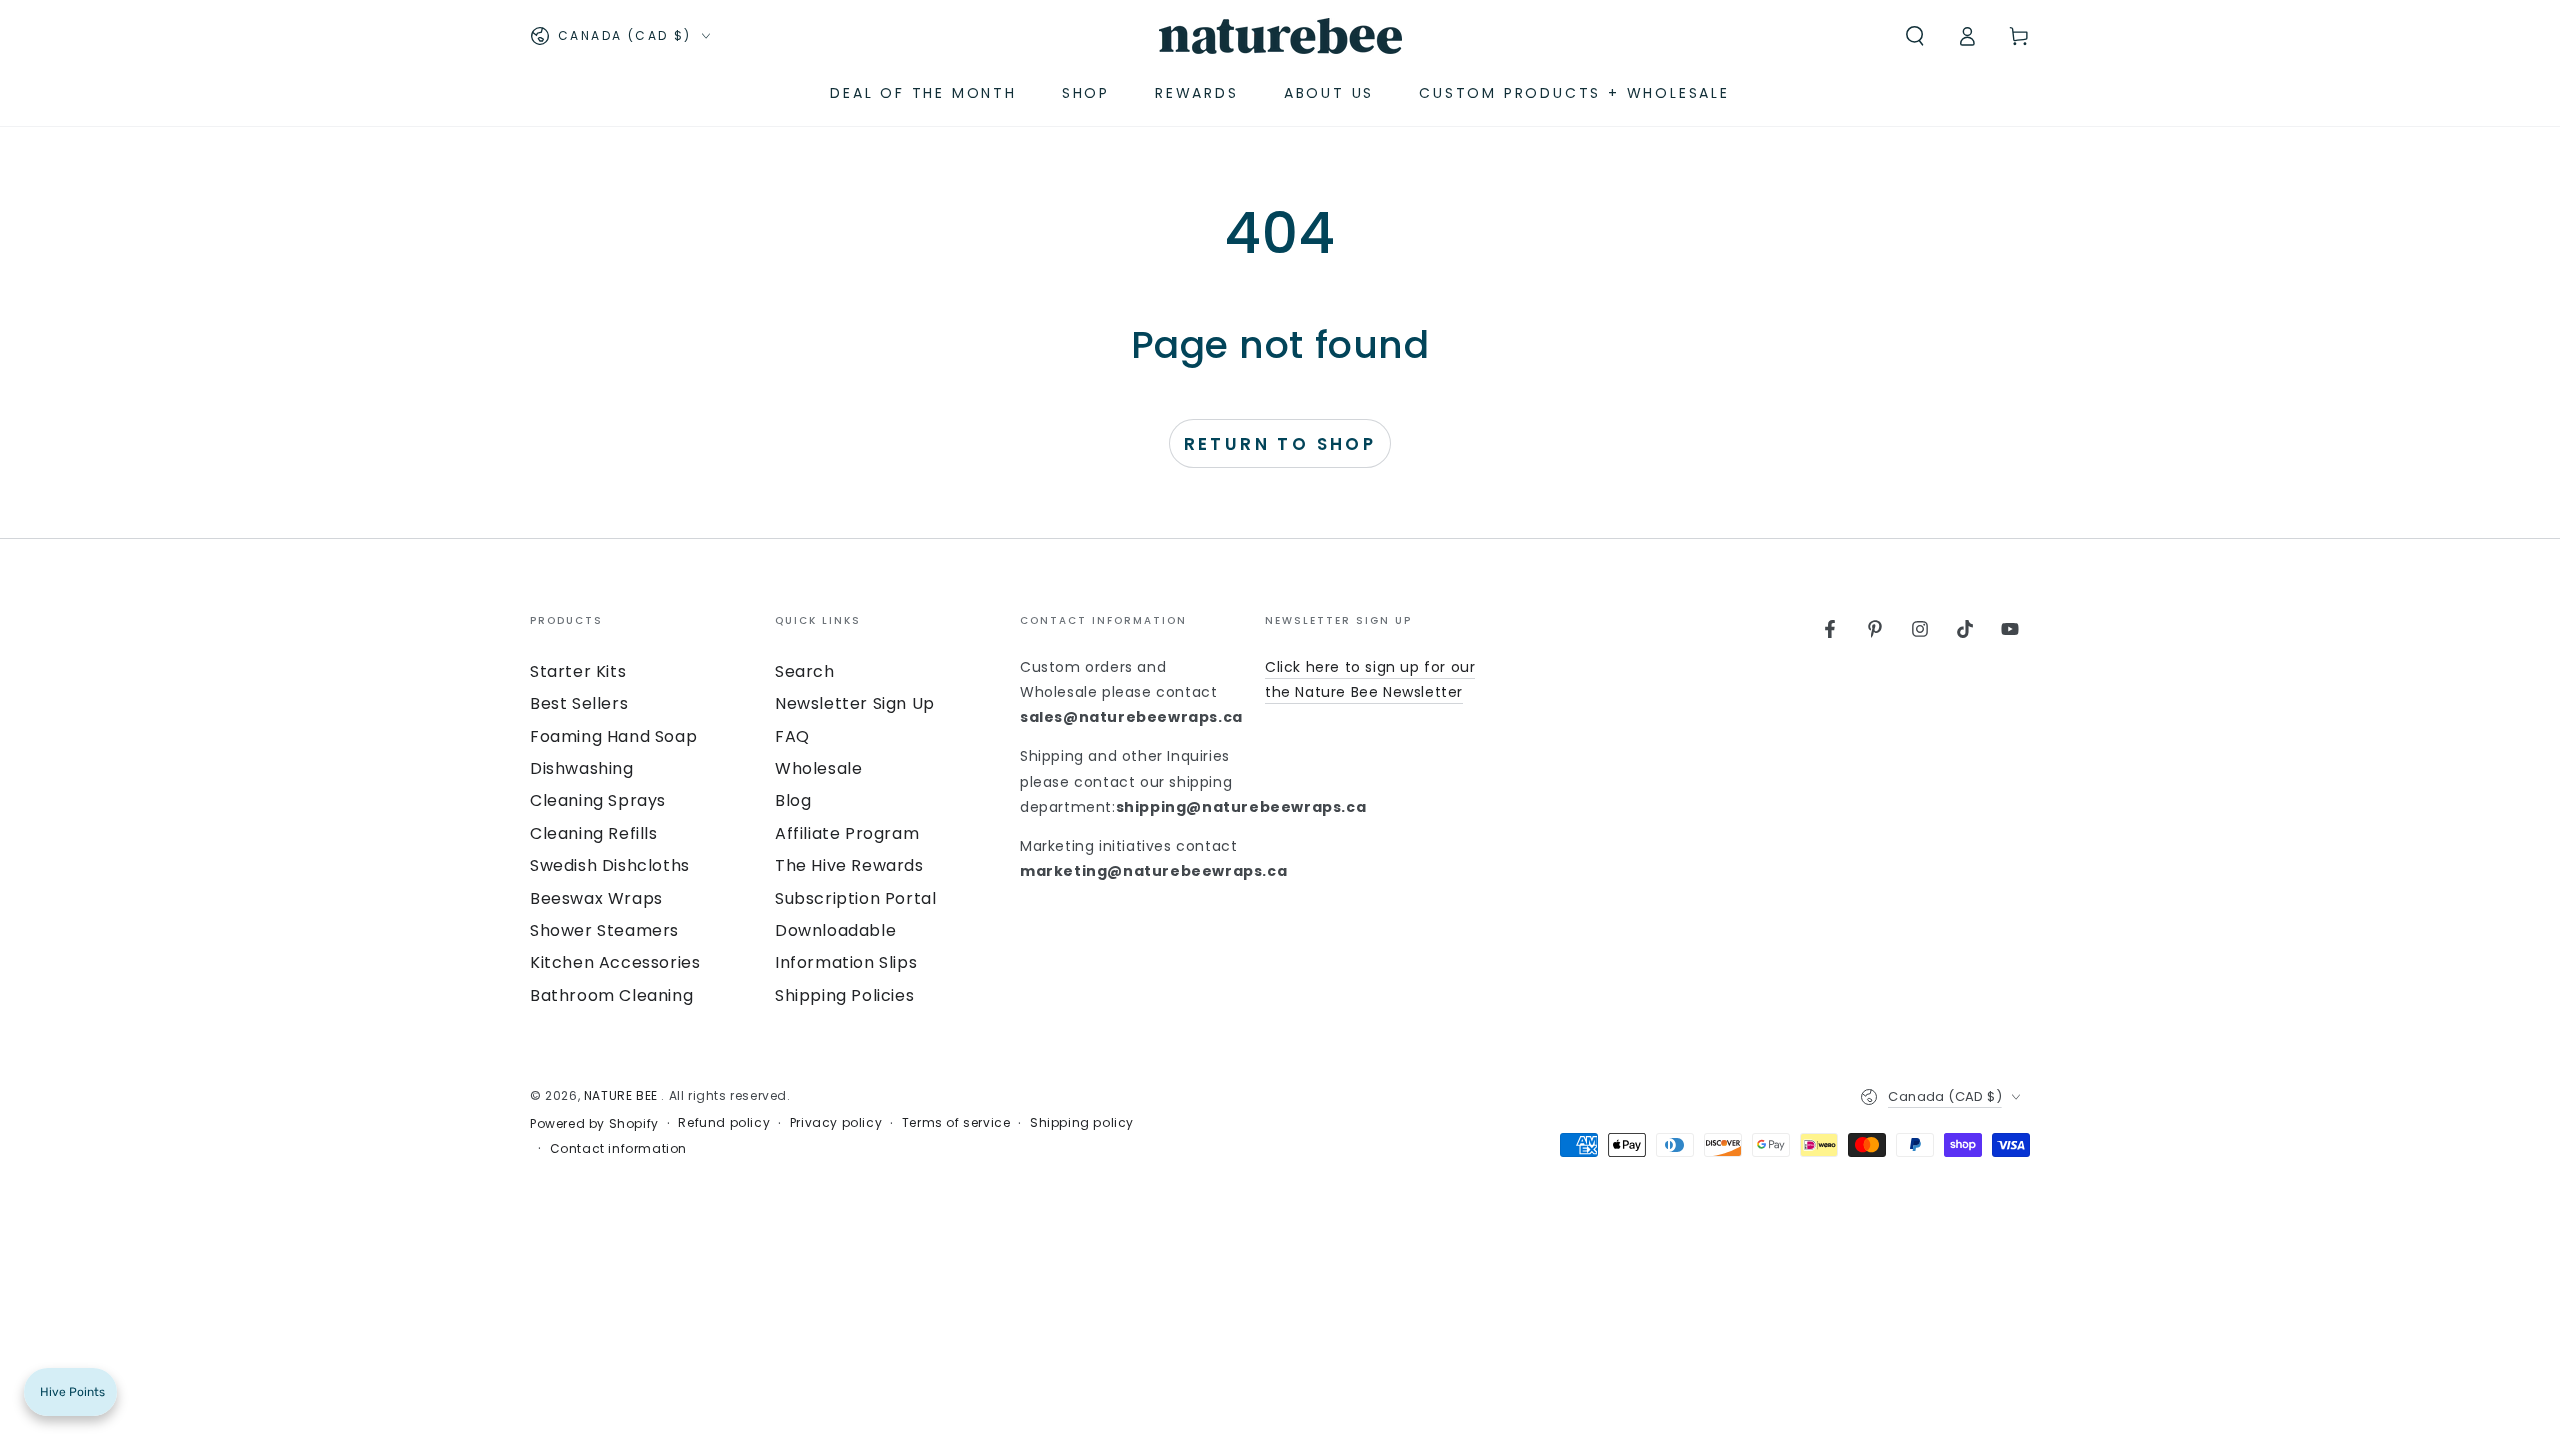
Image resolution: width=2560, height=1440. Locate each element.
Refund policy (724, 1123)
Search (805, 671)
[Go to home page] (1280, 36)
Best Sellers (579, 703)
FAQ (792, 736)
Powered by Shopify (594, 1124)
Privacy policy (836, 1123)
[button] (1915, 36)
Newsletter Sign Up (855, 703)
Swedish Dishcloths (610, 865)
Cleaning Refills (594, 833)
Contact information (618, 1149)
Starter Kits (578, 671)
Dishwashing (582, 768)
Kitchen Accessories (615, 962)
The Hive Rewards (849, 865)
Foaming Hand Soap (613, 736)
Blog (793, 800)
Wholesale (818, 768)
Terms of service (956, 1123)
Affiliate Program (847, 833)
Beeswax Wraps (596, 898)
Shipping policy (1082, 1123)
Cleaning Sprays (598, 800)
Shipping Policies (844, 995)
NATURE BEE (623, 1095)
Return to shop (1280, 444)
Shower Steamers (604, 930)
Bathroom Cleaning (611, 995)
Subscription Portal (855, 898)
